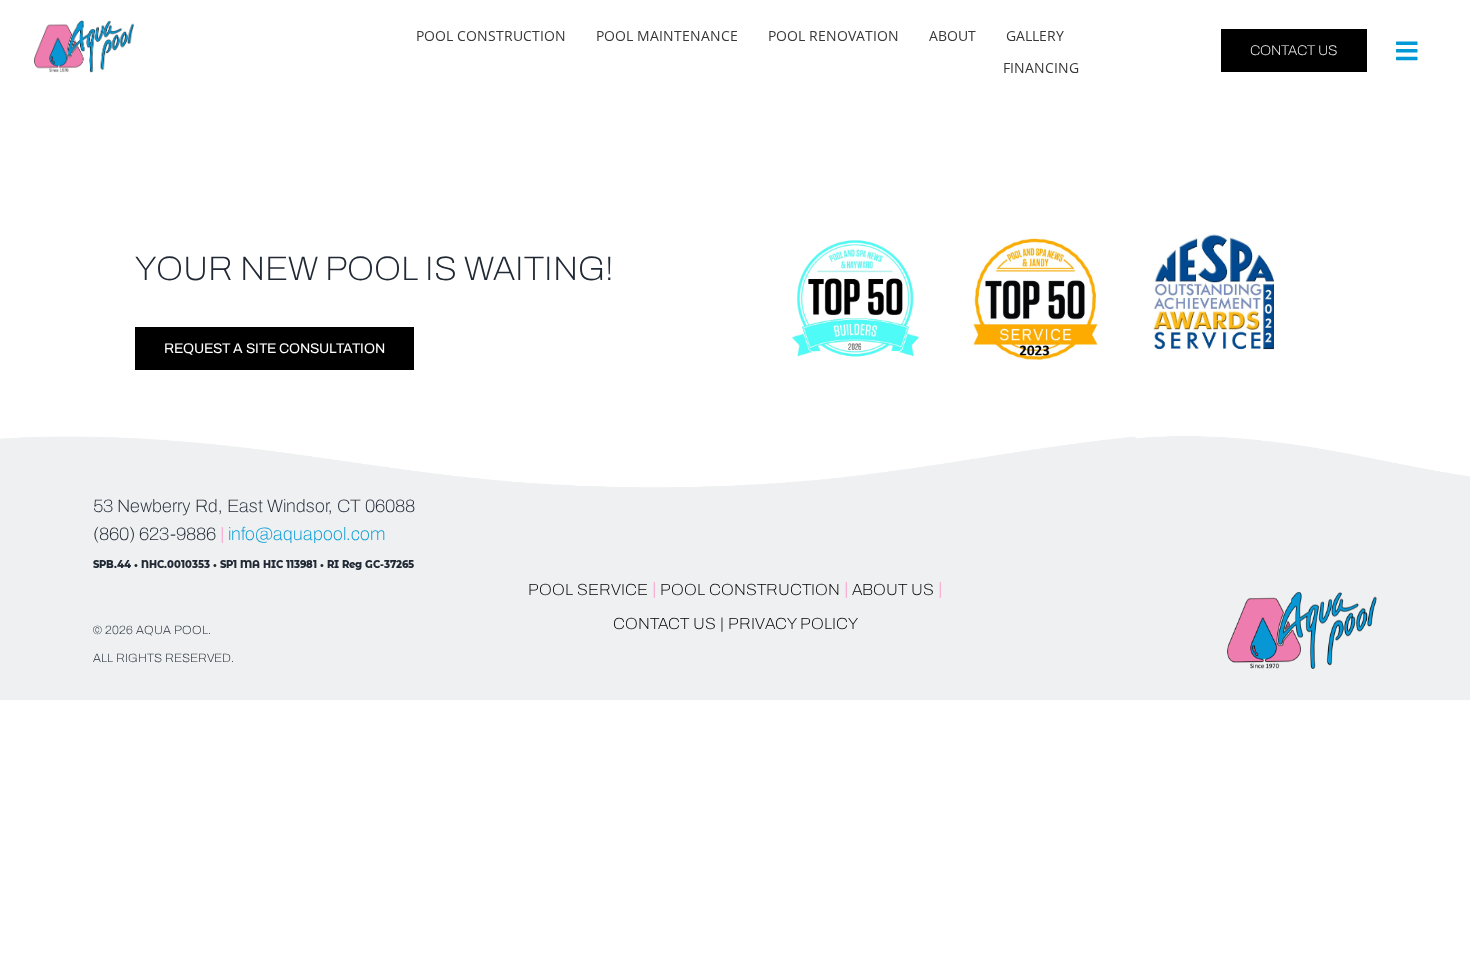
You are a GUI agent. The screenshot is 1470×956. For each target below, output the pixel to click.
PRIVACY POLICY (793, 623)
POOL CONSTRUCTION (750, 589)
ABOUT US (895, 589)
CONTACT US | (668, 623)
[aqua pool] (84, 29)
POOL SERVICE (588, 589)
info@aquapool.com (306, 534)
